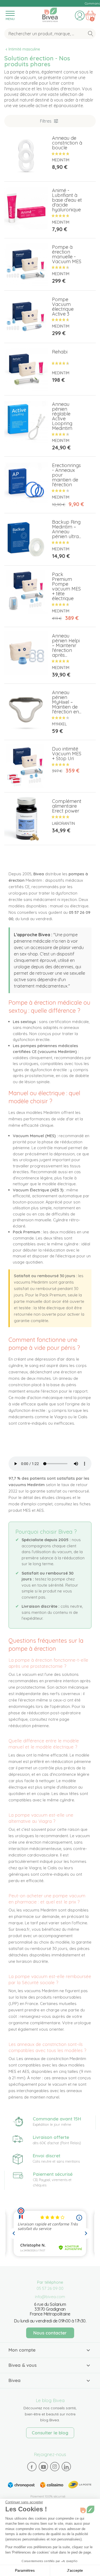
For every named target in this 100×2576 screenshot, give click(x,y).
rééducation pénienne (29, 1726)
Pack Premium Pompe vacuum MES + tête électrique (66, 586)
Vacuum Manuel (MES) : (35, 1136)
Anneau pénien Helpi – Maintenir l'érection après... (66, 645)
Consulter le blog (50, 2433)
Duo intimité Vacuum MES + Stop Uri (67, 754)
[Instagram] (55, 2466)
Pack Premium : (27, 1232)
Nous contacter (50, 2333)
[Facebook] (32, 2467)
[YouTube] (43, 2467)
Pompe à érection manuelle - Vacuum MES (67, 254)
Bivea (50, 14)
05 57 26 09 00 (50, 2288)
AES (40, 1510)
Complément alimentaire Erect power (67, 806)
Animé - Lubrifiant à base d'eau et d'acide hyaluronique (67, 200)
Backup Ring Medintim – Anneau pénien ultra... (67, 529)
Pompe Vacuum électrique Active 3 (63, 307)
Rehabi (60, 352)
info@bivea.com (50, 2297)
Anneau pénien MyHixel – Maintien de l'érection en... (67, 702)
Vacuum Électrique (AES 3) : (39, 1190)
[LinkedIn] (66, 2467)
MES (27, 1510)
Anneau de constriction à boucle (67, 143)
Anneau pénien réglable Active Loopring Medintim (62, 416)
